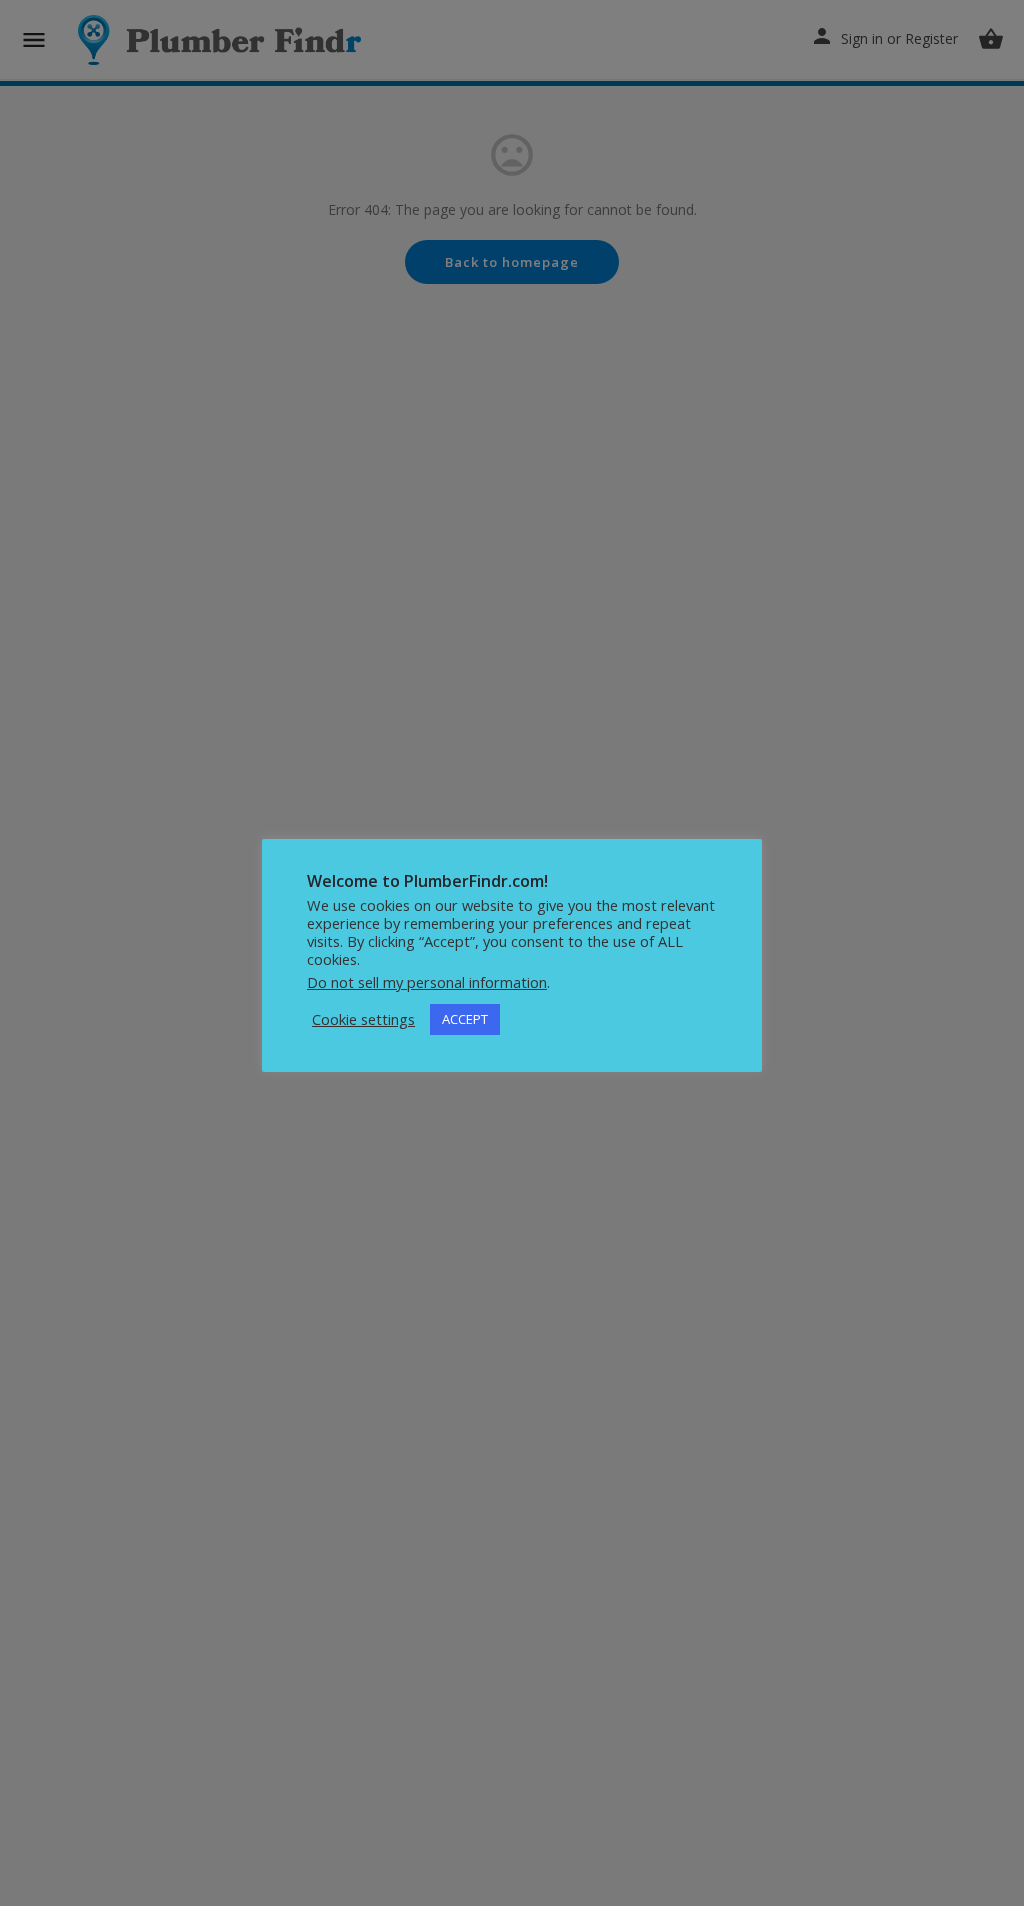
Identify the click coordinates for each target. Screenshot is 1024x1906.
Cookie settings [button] (363, 1019)
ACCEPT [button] (465, 1019)
